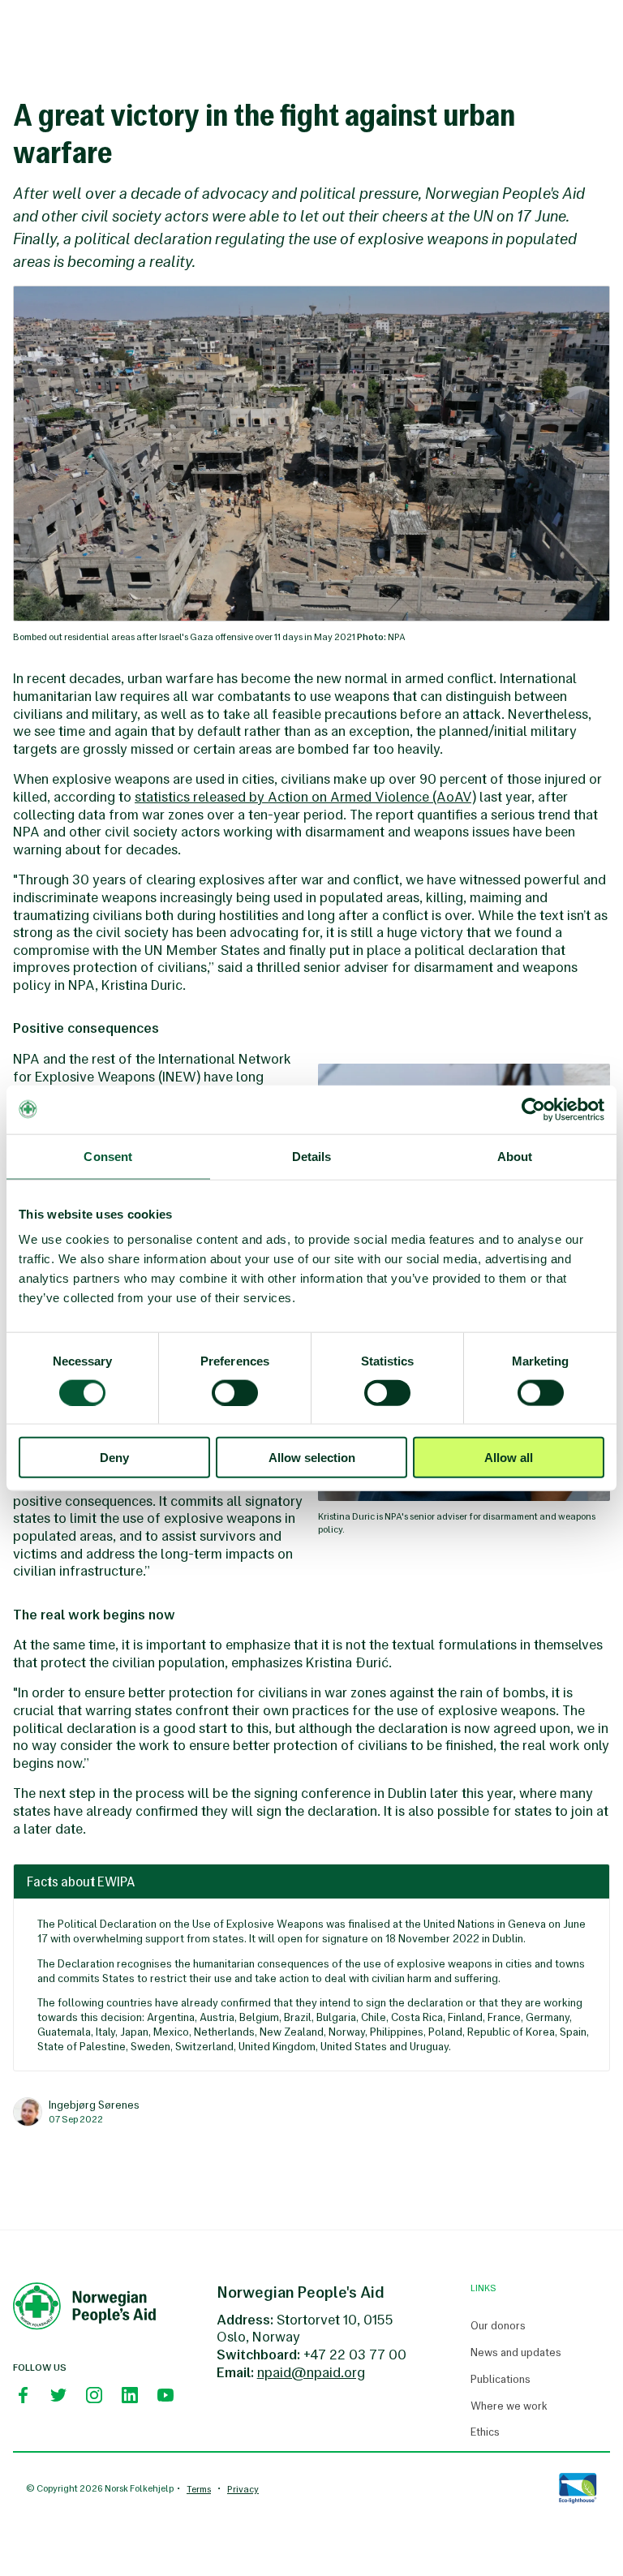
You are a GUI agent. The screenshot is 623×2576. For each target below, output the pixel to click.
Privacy (243, 2489)
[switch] (235, 1392)
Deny (114, 1458)
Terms (199, 2489)
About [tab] (515, 1156)
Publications (501, 2380)
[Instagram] (94, 2395)
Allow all (509, 1458)
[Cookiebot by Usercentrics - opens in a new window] (533, 1109)
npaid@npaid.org (311, 2372)
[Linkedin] (130, 2395)
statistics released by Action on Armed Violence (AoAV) (305, 797)
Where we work (509, 2406)
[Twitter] (58, 2395)
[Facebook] (23, 2395)
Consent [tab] (108, 1156)
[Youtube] (165, 2395)
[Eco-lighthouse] (578, 2488)
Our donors (498, 2326)
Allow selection (312, 1458)
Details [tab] (312, 1156)
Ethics (485, 2432)
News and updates (516, 2353)
